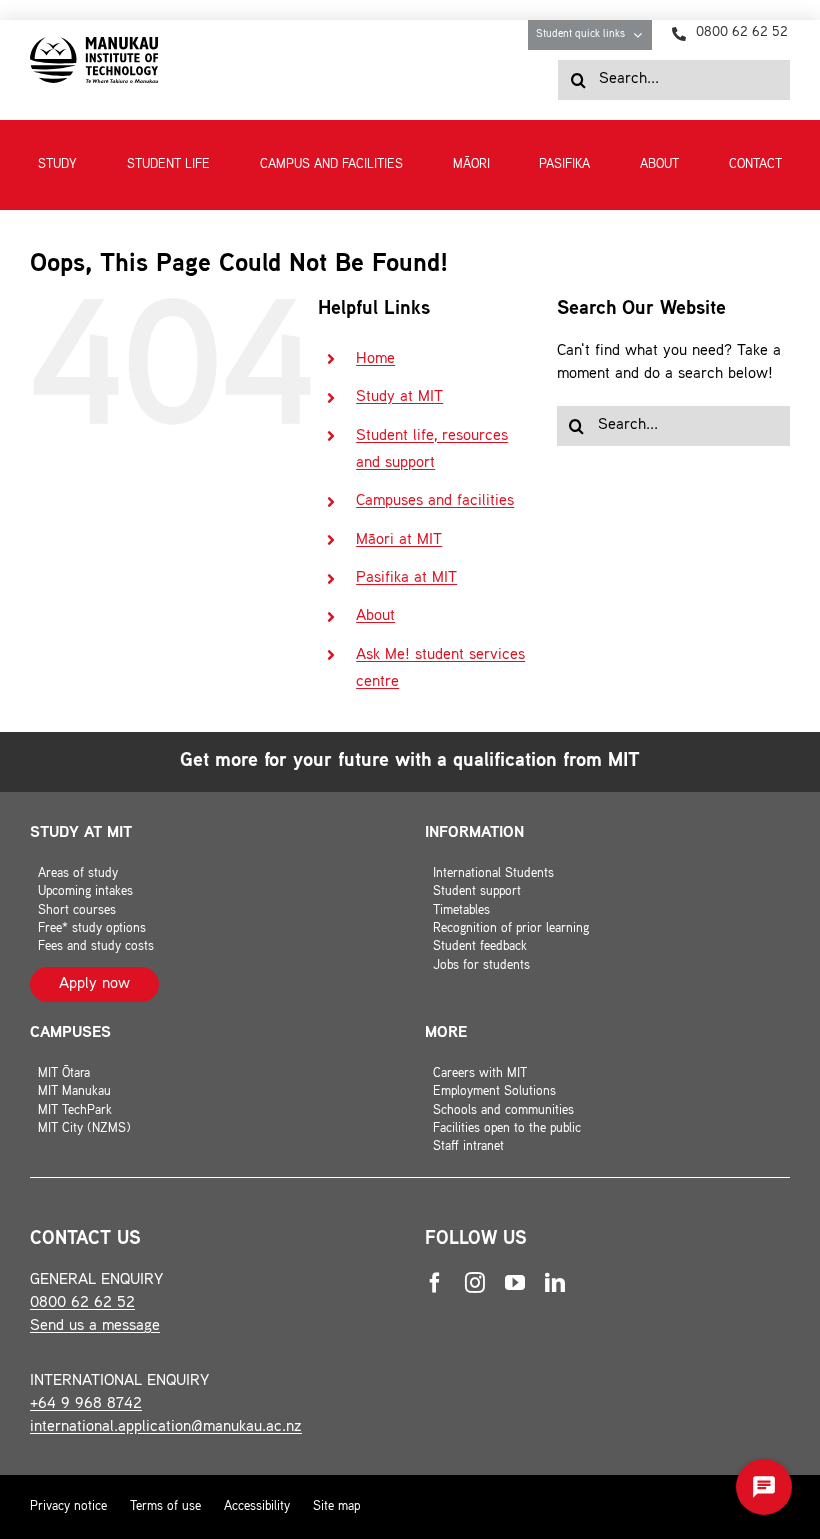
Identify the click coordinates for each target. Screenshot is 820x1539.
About (375, 616)
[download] (94, 44)
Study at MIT (399, 397)
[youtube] (515, 1283)
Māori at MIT (399, 540)
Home (375, 359)
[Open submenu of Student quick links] (642, 35)
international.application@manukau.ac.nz (166, 1427)
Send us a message (95, 1326)
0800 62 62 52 (82, 1303)
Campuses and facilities (435, 501)
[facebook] (435, 1283)
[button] (764, 1487)
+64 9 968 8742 (86, 1404)
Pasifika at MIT (406, 578)
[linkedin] (555, 1283)
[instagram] (475, 1283)
